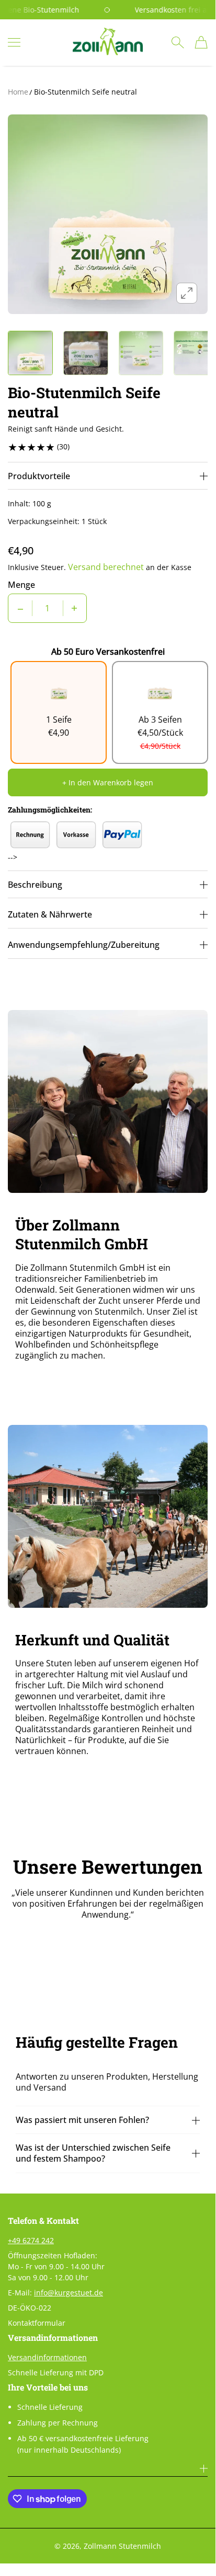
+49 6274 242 (31, 2240)
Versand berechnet (106, 567)
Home (18, 92)
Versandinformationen (47, 2357)
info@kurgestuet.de (69, 2293)
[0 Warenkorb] (201, 42)
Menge (21, 585)
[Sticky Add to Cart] (192, 2544)
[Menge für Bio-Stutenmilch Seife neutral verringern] (20, 608)
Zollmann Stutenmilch (122, 2546)
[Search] (178, 42)
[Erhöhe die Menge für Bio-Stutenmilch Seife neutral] (74, 608)
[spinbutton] (48, 608)
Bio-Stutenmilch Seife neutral (86, 92)
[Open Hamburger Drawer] (14, 42)
